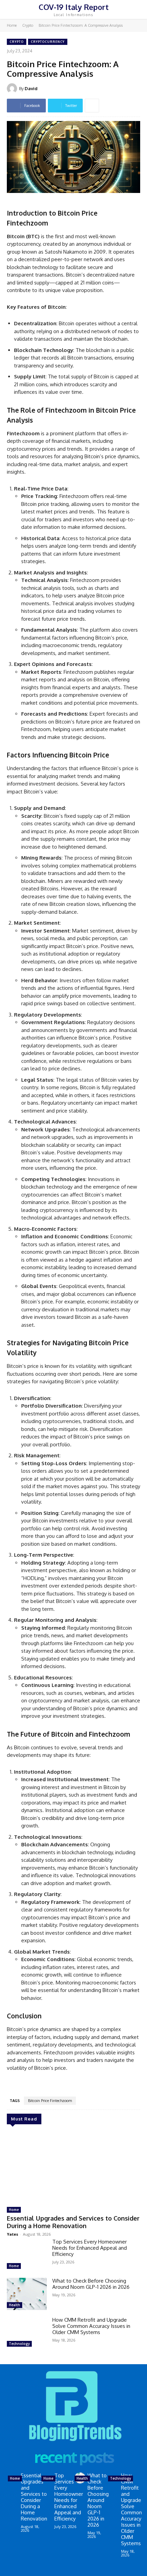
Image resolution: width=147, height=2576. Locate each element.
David (31, 88)
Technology (19, 2344)
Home (12, 25)
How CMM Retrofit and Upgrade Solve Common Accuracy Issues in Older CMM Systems (91, 2326)
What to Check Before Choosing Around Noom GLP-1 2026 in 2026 (91, 2284)
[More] (92, 106)
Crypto (28, 25)
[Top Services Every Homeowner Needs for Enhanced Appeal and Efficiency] (27, 2255)
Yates (12, 2234)
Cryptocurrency (48, 42)
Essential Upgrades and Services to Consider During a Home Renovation (73, 2222)
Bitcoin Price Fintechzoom (50, 2101)
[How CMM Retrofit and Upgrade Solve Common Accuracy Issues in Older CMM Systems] (27, 2333)
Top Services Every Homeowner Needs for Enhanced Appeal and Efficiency (90, 2248)
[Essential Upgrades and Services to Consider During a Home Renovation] (73, 2167)
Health (15, 2305)
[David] (13, 88)
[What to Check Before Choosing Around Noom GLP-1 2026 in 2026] (27, 2294)
